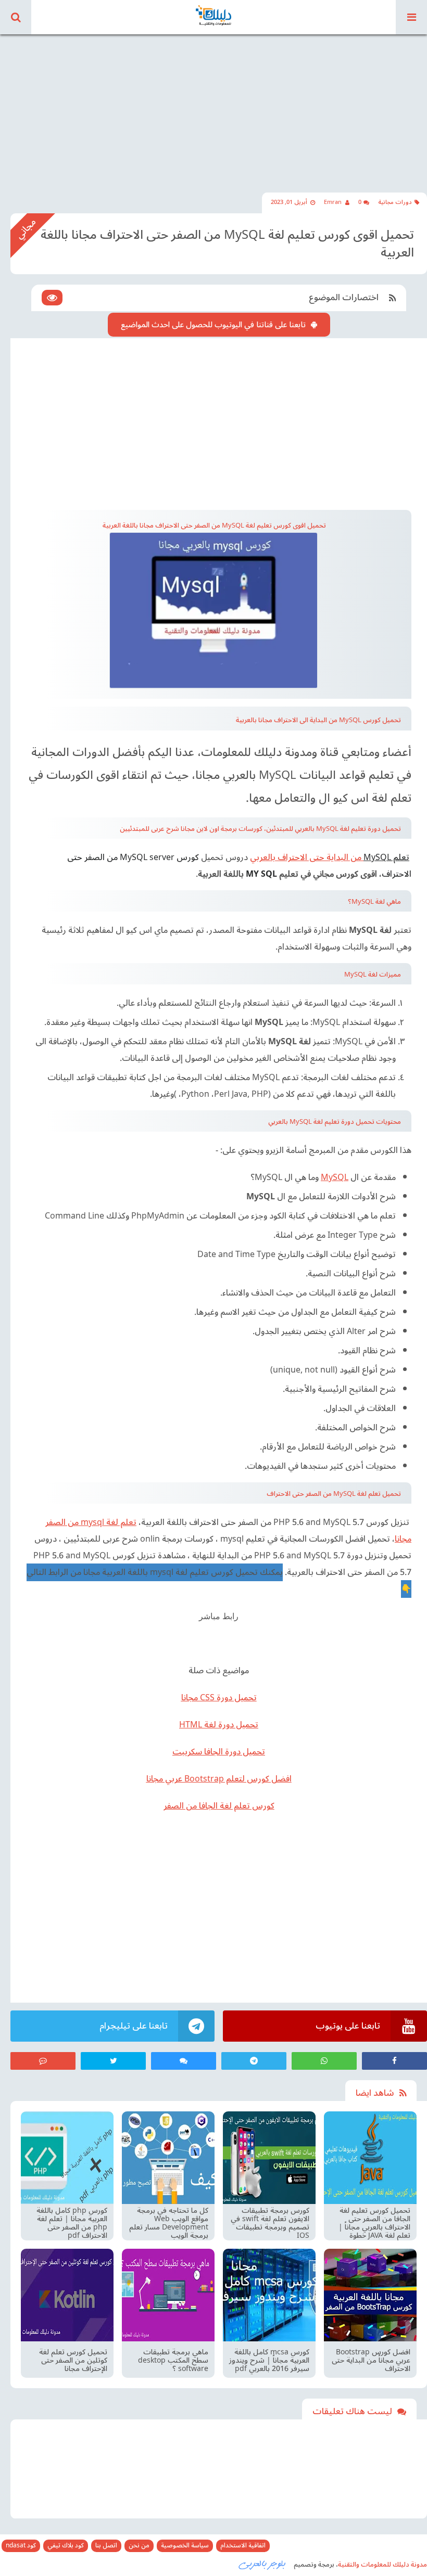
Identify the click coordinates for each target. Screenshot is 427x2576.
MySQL (335, 1177)
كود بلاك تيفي (66, 2546)
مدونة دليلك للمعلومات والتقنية (382, 2565)
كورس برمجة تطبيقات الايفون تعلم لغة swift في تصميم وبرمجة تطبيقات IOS (270, 2223)
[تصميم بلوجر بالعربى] (262, 2564)
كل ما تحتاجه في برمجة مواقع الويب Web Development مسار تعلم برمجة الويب (169, 2223)
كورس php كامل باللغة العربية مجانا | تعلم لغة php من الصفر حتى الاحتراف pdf (72, 2223)
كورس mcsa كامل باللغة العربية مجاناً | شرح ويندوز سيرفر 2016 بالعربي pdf (269, 2361)
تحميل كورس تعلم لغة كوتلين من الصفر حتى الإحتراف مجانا (73, 2361)
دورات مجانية (395, 202)
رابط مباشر (219, 1616)
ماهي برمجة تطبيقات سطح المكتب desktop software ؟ (173, 2361)
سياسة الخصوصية (185, 2546)
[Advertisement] (213, 104)
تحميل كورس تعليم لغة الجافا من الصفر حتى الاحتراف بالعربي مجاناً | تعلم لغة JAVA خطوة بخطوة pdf (374, 2223)
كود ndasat (21, 2546)
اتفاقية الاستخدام (243, 2546)
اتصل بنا (106, 2546)
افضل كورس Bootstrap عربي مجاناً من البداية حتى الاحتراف (371, 2361)
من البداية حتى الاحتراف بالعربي (307, 857)
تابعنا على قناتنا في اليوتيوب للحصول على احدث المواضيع (213, 325)
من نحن (139, 2546)
